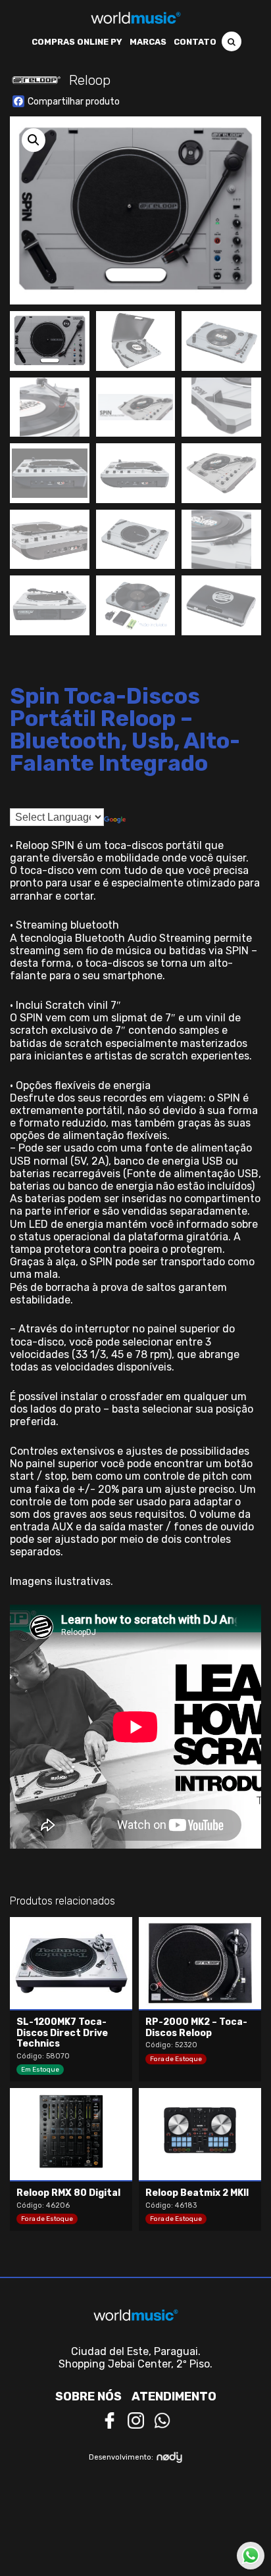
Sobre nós (88, 2396)
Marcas (148, 42)
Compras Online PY (77, 42)
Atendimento (174, 2396)
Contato (195, 42)
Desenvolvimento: (121, 2457)
